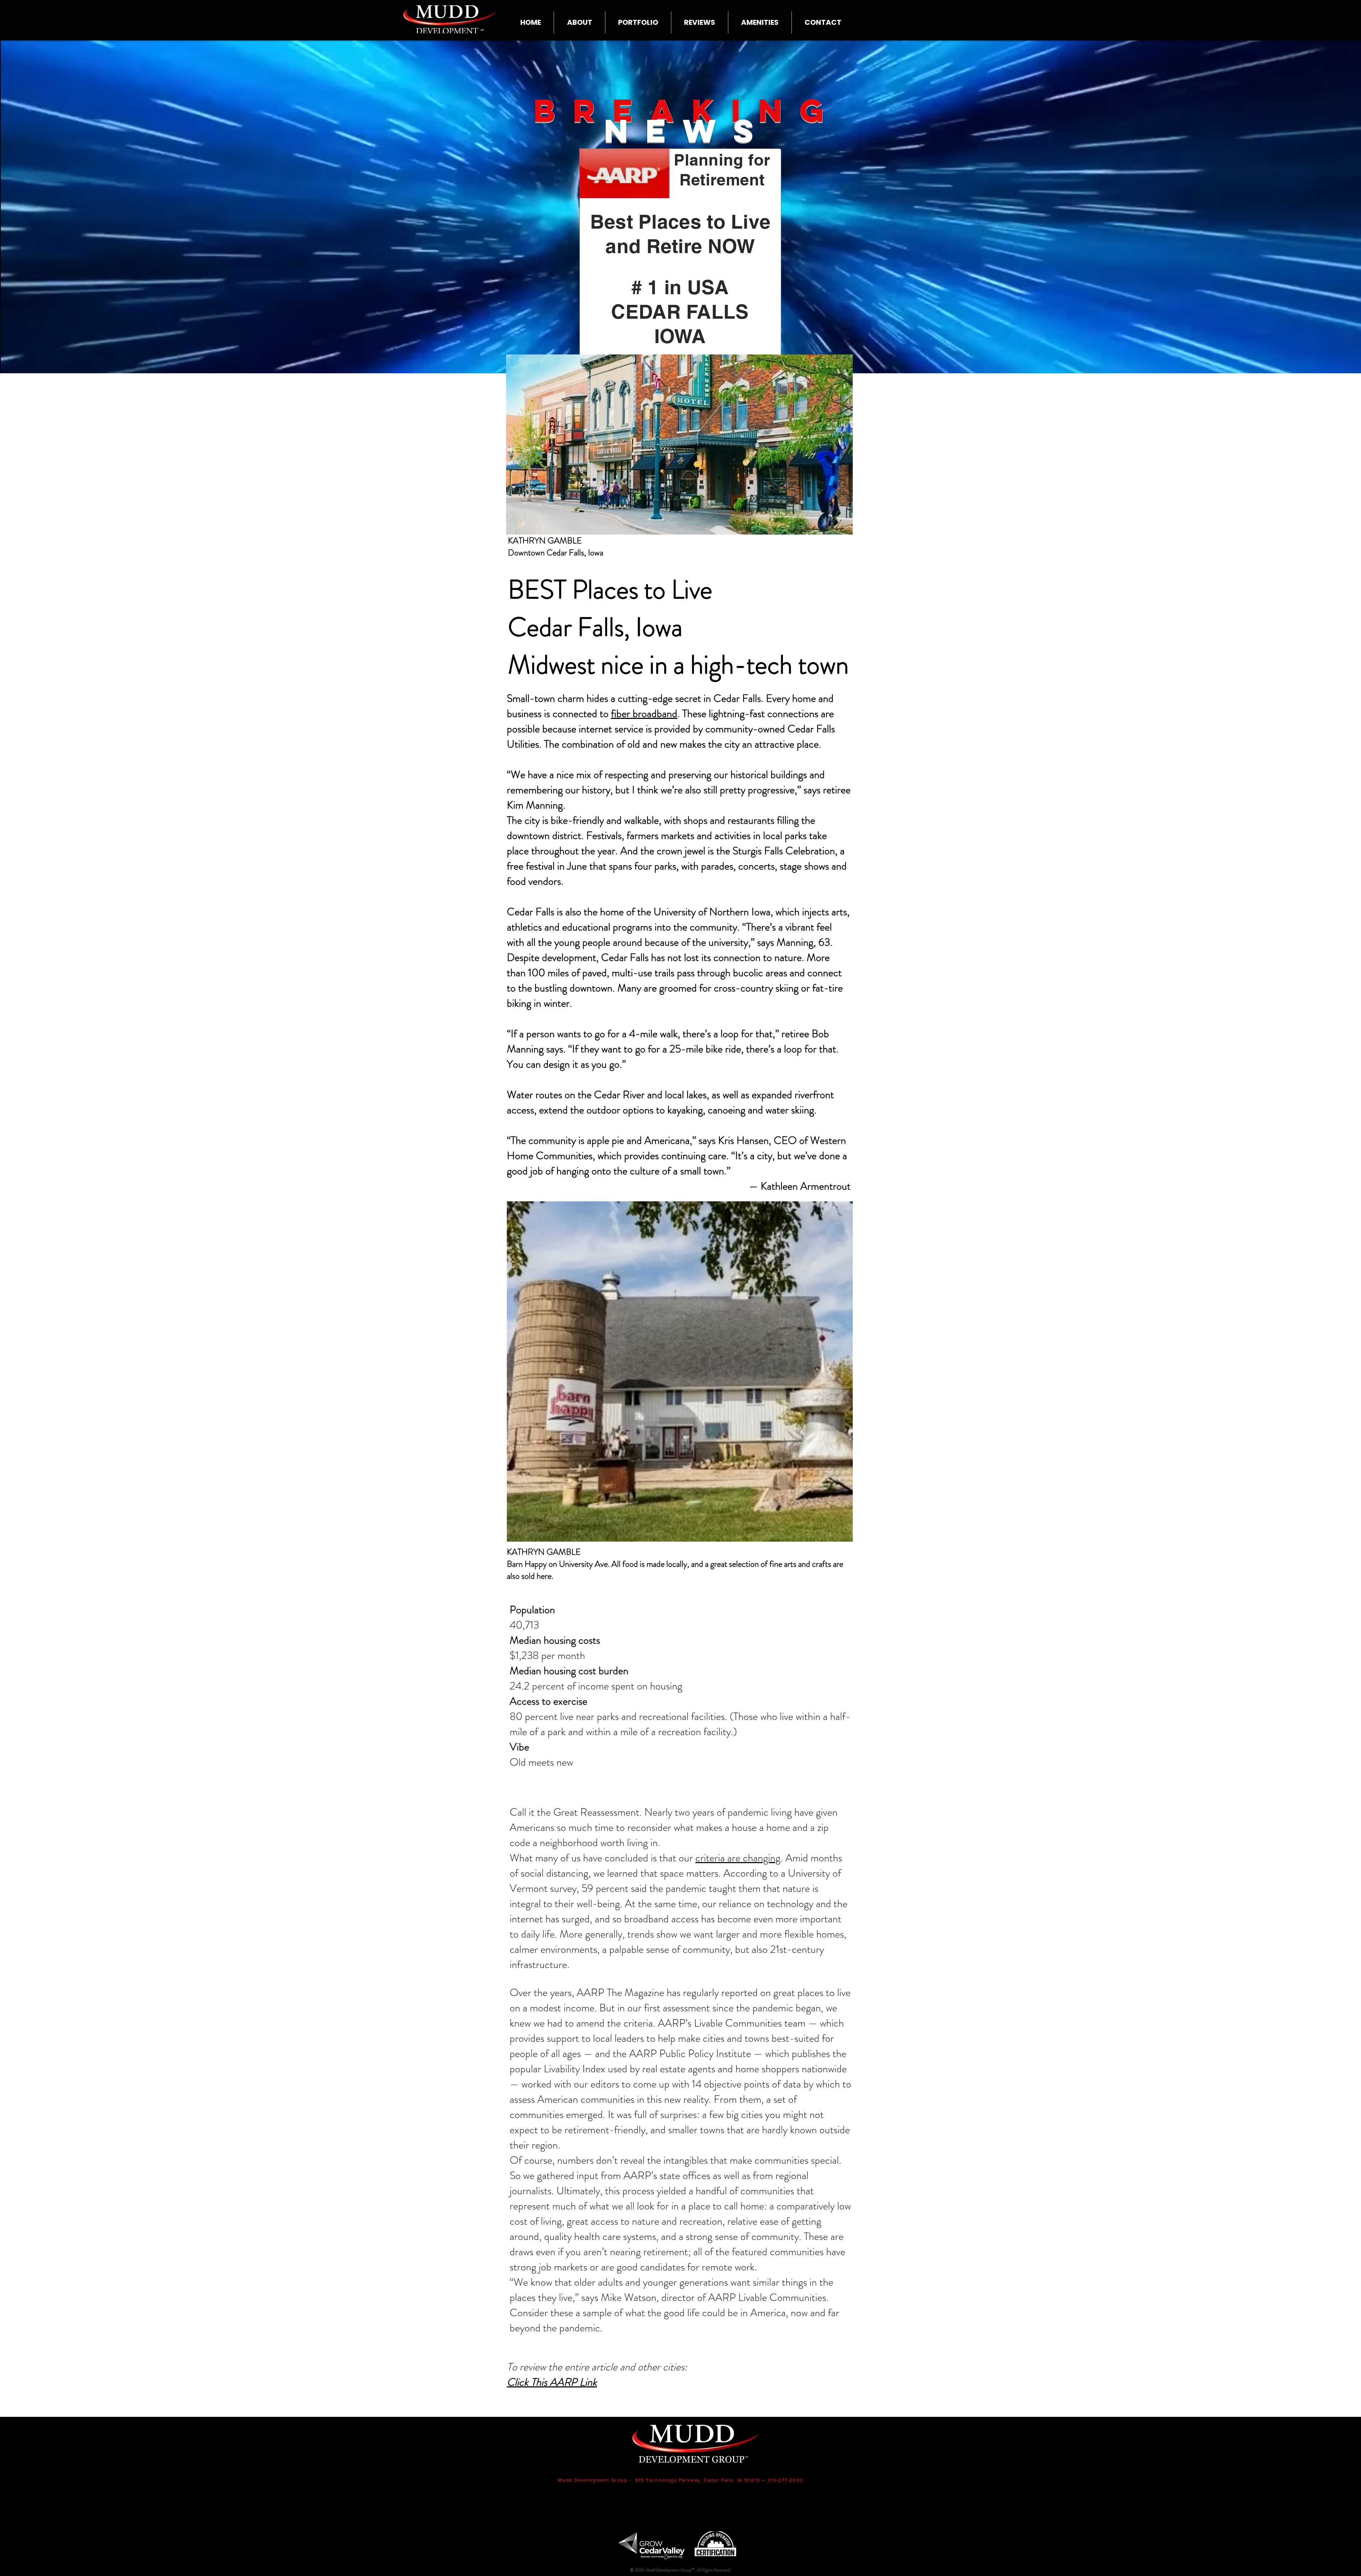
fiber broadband (644, 713)
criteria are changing (738, 1858)
